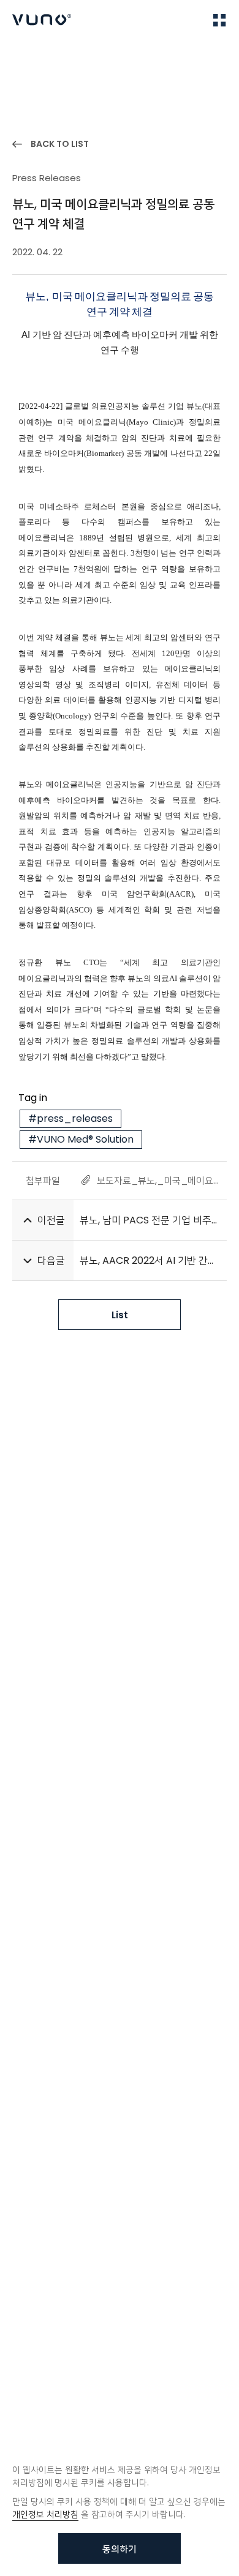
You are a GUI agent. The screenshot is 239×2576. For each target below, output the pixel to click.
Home (24, 56)
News (61, 56)
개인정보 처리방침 (45, 2514)
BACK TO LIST (60, 144)
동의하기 (120, 2549)
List (120, 1315)
